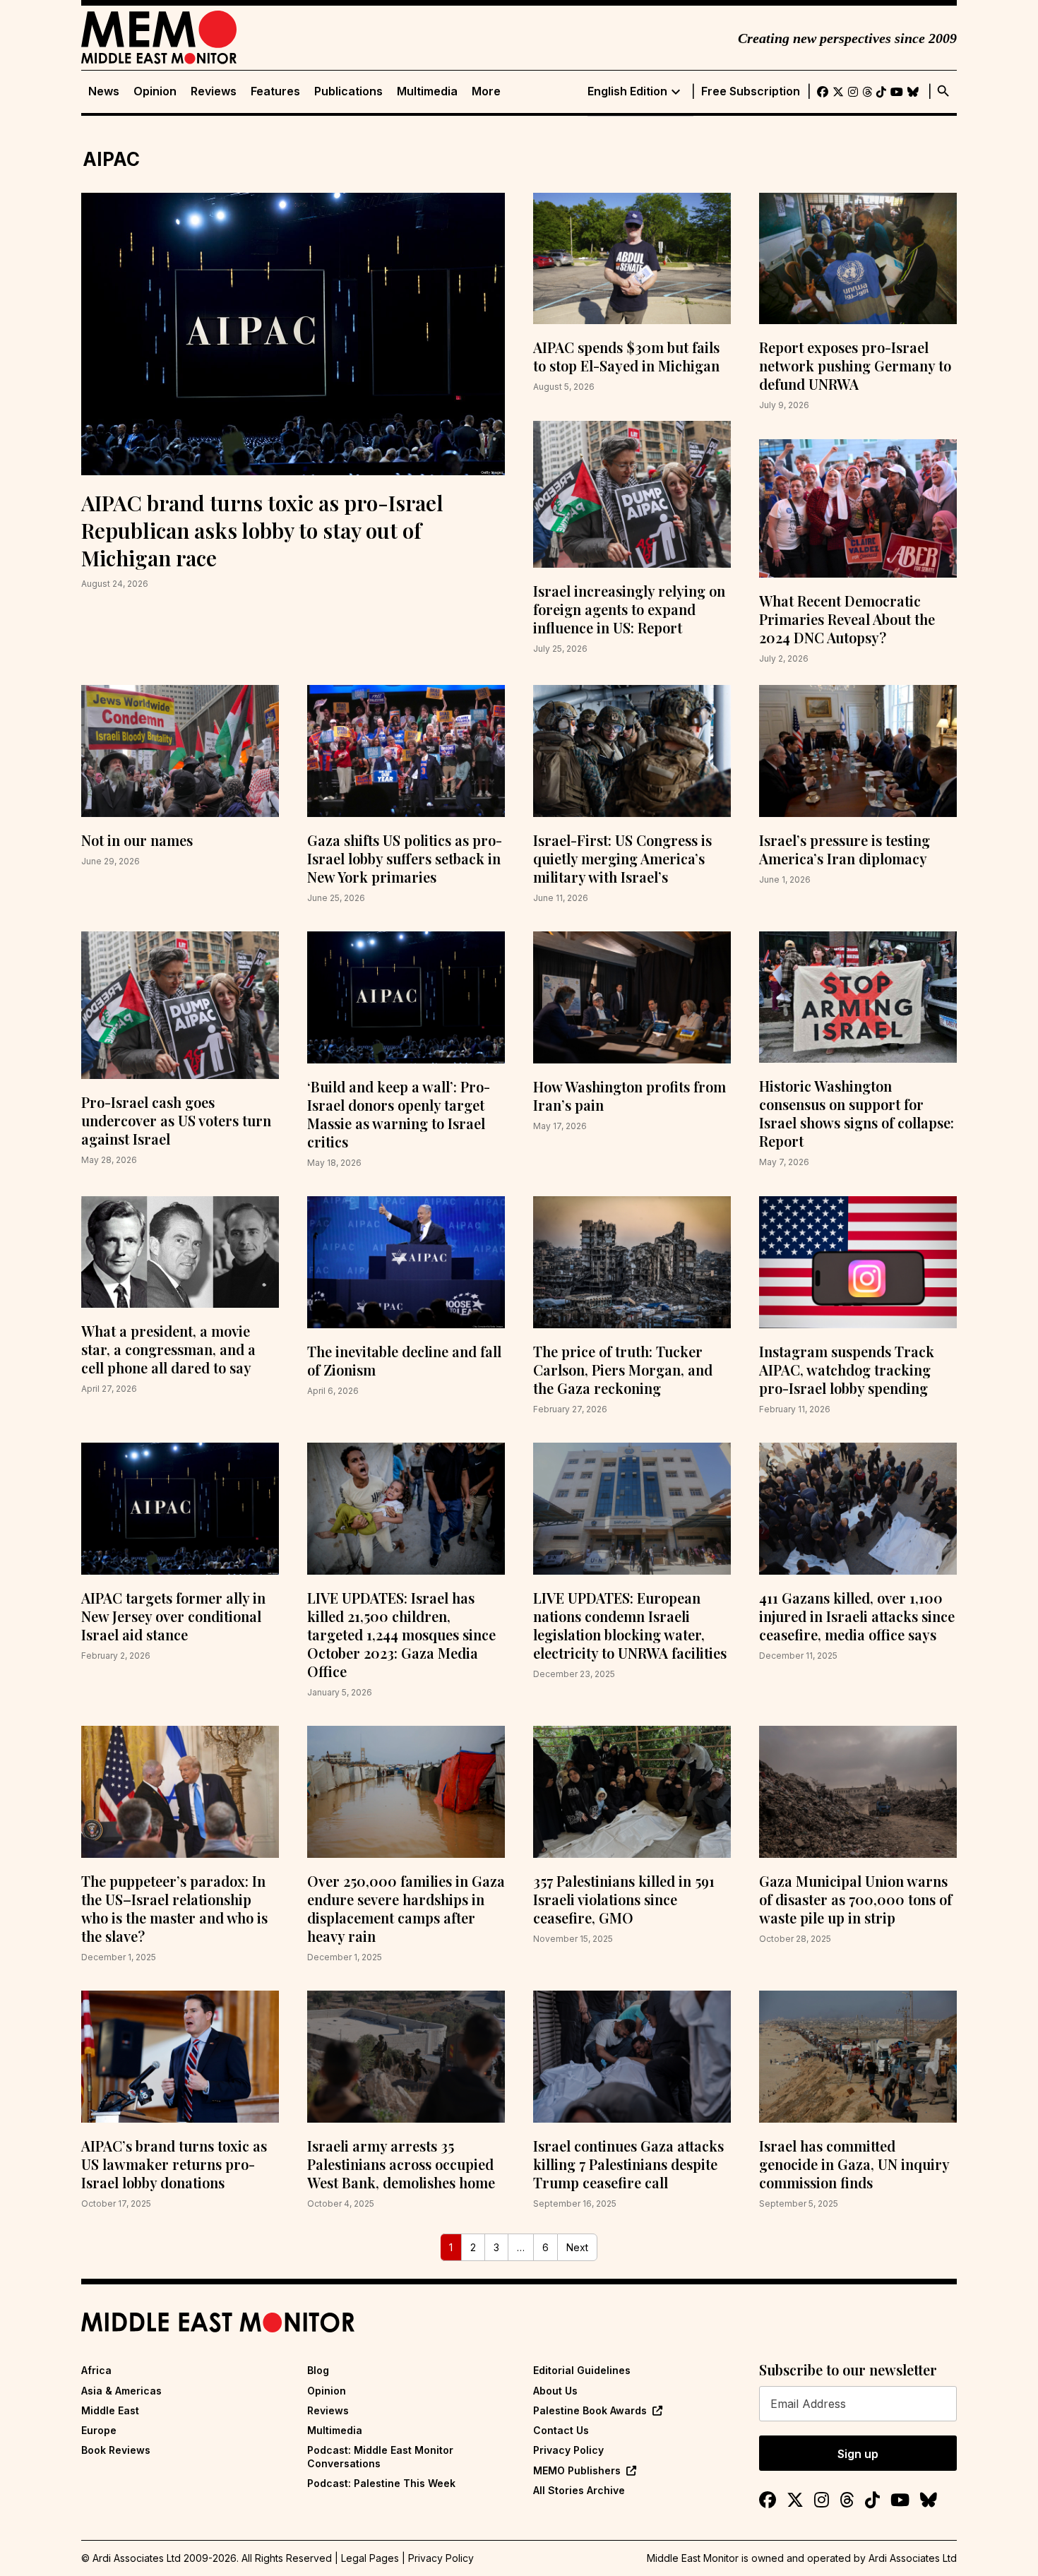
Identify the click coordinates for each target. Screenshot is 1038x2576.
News (104, 91)
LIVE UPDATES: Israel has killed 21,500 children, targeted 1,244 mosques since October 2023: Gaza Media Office (401, 1634)
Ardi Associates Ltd (913, 2558)
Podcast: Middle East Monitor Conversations (380, 2456)
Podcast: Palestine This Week (381, 2483)
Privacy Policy (568, 2450)
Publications (348, 91)
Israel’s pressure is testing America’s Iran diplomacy (845, 849)
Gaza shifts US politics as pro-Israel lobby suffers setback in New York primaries (405, 858)
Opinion (155, 91)
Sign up (858, 2454)
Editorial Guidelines (582, 2370)
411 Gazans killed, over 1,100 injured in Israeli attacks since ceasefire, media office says (857, 1616)
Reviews (214, 91)
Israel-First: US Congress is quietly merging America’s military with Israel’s (622, 858)
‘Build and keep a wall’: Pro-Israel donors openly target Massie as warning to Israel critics (399, 1114)
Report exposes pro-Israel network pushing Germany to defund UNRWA (855, 365)
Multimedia (427, 91)
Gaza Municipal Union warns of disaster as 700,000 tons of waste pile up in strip (855, 1899)
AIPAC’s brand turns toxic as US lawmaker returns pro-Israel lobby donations (174, 2164)
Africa (96, 2370)
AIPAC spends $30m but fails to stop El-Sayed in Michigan (626, 356)
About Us (555, 2391)
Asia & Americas (121, 2391)
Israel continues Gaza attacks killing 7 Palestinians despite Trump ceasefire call (628, 2164)
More (486, 91)
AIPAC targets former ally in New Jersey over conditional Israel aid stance (173, 1616)
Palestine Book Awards (590, 2410)
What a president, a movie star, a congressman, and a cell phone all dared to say (168, 1349)
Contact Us (561, 2430)
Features (275, 91)
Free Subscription (751, 91)
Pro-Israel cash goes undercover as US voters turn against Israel (176, 1120)
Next (577, 2247)
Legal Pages (370, 2558)
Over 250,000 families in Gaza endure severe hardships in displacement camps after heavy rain (406, 1908)
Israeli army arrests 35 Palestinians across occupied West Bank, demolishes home (401, 2164)
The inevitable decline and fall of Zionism (404, 1360)
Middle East (110, 2410)
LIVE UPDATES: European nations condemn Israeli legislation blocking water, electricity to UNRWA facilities (630, 1625)
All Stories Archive (579, 2490)
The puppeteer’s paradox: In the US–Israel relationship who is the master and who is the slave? (174, 1908)
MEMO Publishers (577, 2470)
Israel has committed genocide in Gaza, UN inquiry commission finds (854, 2164)
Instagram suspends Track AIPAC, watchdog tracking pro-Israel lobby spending (847, 1370)
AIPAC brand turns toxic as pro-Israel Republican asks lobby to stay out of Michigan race (262, 530)
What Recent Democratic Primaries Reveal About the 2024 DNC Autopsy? (847, 619)
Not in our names (137, 840)
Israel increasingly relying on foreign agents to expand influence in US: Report (629, 609)
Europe (99, 2430)
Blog (318, 2370)
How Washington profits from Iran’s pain (630, 1096)
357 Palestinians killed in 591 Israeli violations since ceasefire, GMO (624, 1899)
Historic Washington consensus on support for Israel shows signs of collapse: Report (857, 1113)
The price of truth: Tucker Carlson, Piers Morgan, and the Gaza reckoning (623, 1370)
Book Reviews (116, 2450)
